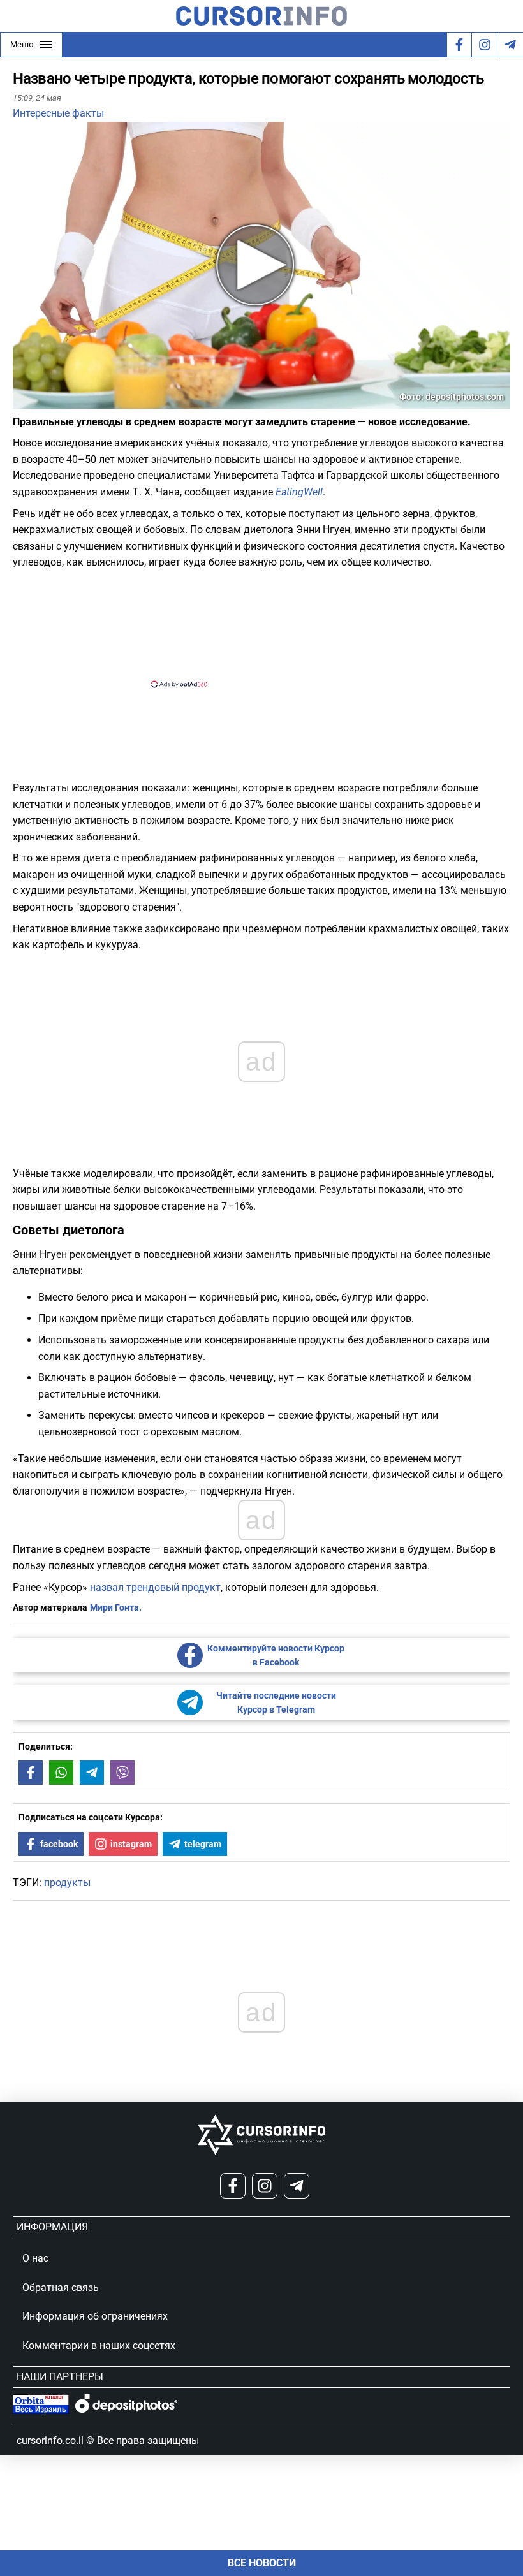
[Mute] (41, 401)
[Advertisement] (251, 627)
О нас (35, 2258)
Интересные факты (58, 113)
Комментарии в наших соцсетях (99, 2345)
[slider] (73, 404)
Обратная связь (61, 2287)
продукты (67, 1883)
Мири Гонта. (116, 1607)
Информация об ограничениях (95, 2316)
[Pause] (24, 401)
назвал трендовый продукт (155, 1587)
